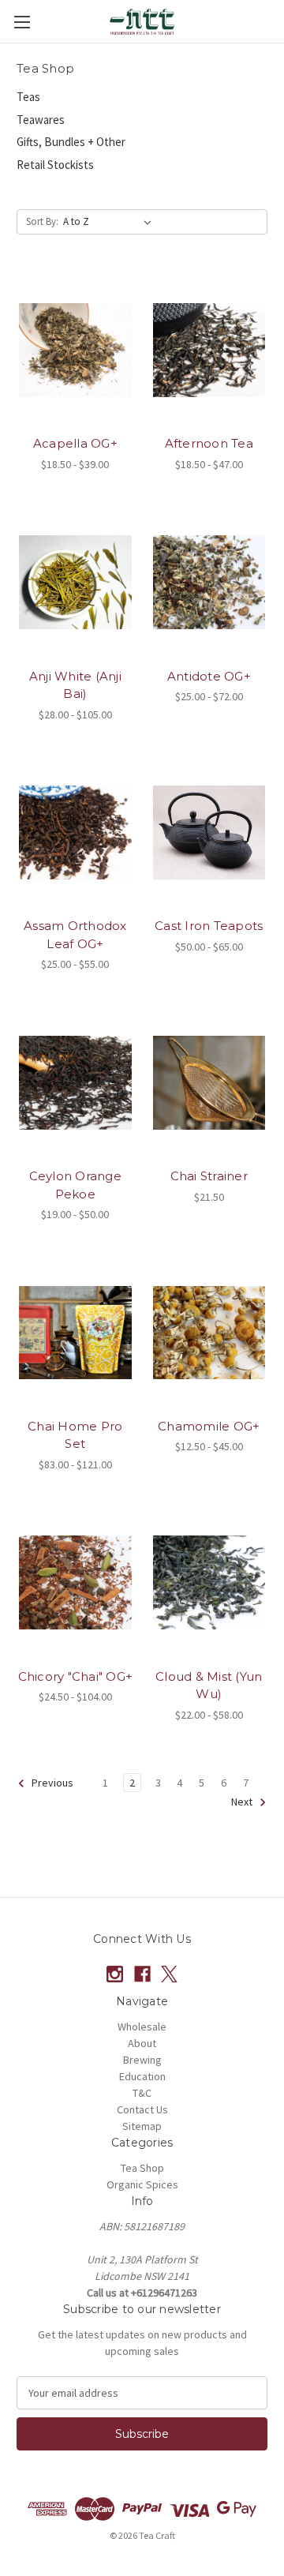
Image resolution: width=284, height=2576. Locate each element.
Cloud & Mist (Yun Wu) (209, 1685)
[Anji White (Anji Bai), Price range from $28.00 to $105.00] (75, 583)
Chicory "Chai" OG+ (76, 1676)
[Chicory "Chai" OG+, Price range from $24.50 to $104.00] (75, 1583)
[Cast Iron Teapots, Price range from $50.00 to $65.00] (209, 833)
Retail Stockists (55, 165)
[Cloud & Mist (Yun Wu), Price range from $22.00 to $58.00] (209, 1583)
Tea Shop (142, 2168)
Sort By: (42, 221)
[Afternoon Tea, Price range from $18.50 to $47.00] (209, 350)
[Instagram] (115, 1974)
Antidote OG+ (209, 676)
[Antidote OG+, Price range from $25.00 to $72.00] (209, 583)
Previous (51, 1783)
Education (142, 2076)
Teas (28, 97)
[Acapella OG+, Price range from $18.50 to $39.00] (75, 350)
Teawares (41, 120)
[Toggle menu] (22, 22)
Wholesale (142, 2027)
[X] (169, 1974)
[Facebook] (142, 1974)
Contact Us (142, 2109)
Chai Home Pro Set (75, 1435)
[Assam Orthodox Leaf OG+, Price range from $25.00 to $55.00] (75, 833)
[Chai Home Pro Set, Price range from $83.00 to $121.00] (75, 1333)
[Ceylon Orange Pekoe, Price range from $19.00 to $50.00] (75, 1082)
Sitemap (142, 2126)
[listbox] (110, 222)
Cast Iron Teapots (209, 926)
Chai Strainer (209, 1176)
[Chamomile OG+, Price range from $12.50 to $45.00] (209, 1333)
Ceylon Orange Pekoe (75, 1185)
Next (243, 1802)
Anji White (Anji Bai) (75, 685)
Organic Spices (142, 2184)
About (142, 2043)
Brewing (142, 2060)
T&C (142, 2093)
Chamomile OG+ (209, 1426)
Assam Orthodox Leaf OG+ (75, 935)
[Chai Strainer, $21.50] (209, 1082)
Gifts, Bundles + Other (71, 142)
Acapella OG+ (75, 443)
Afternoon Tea (209, 443)
